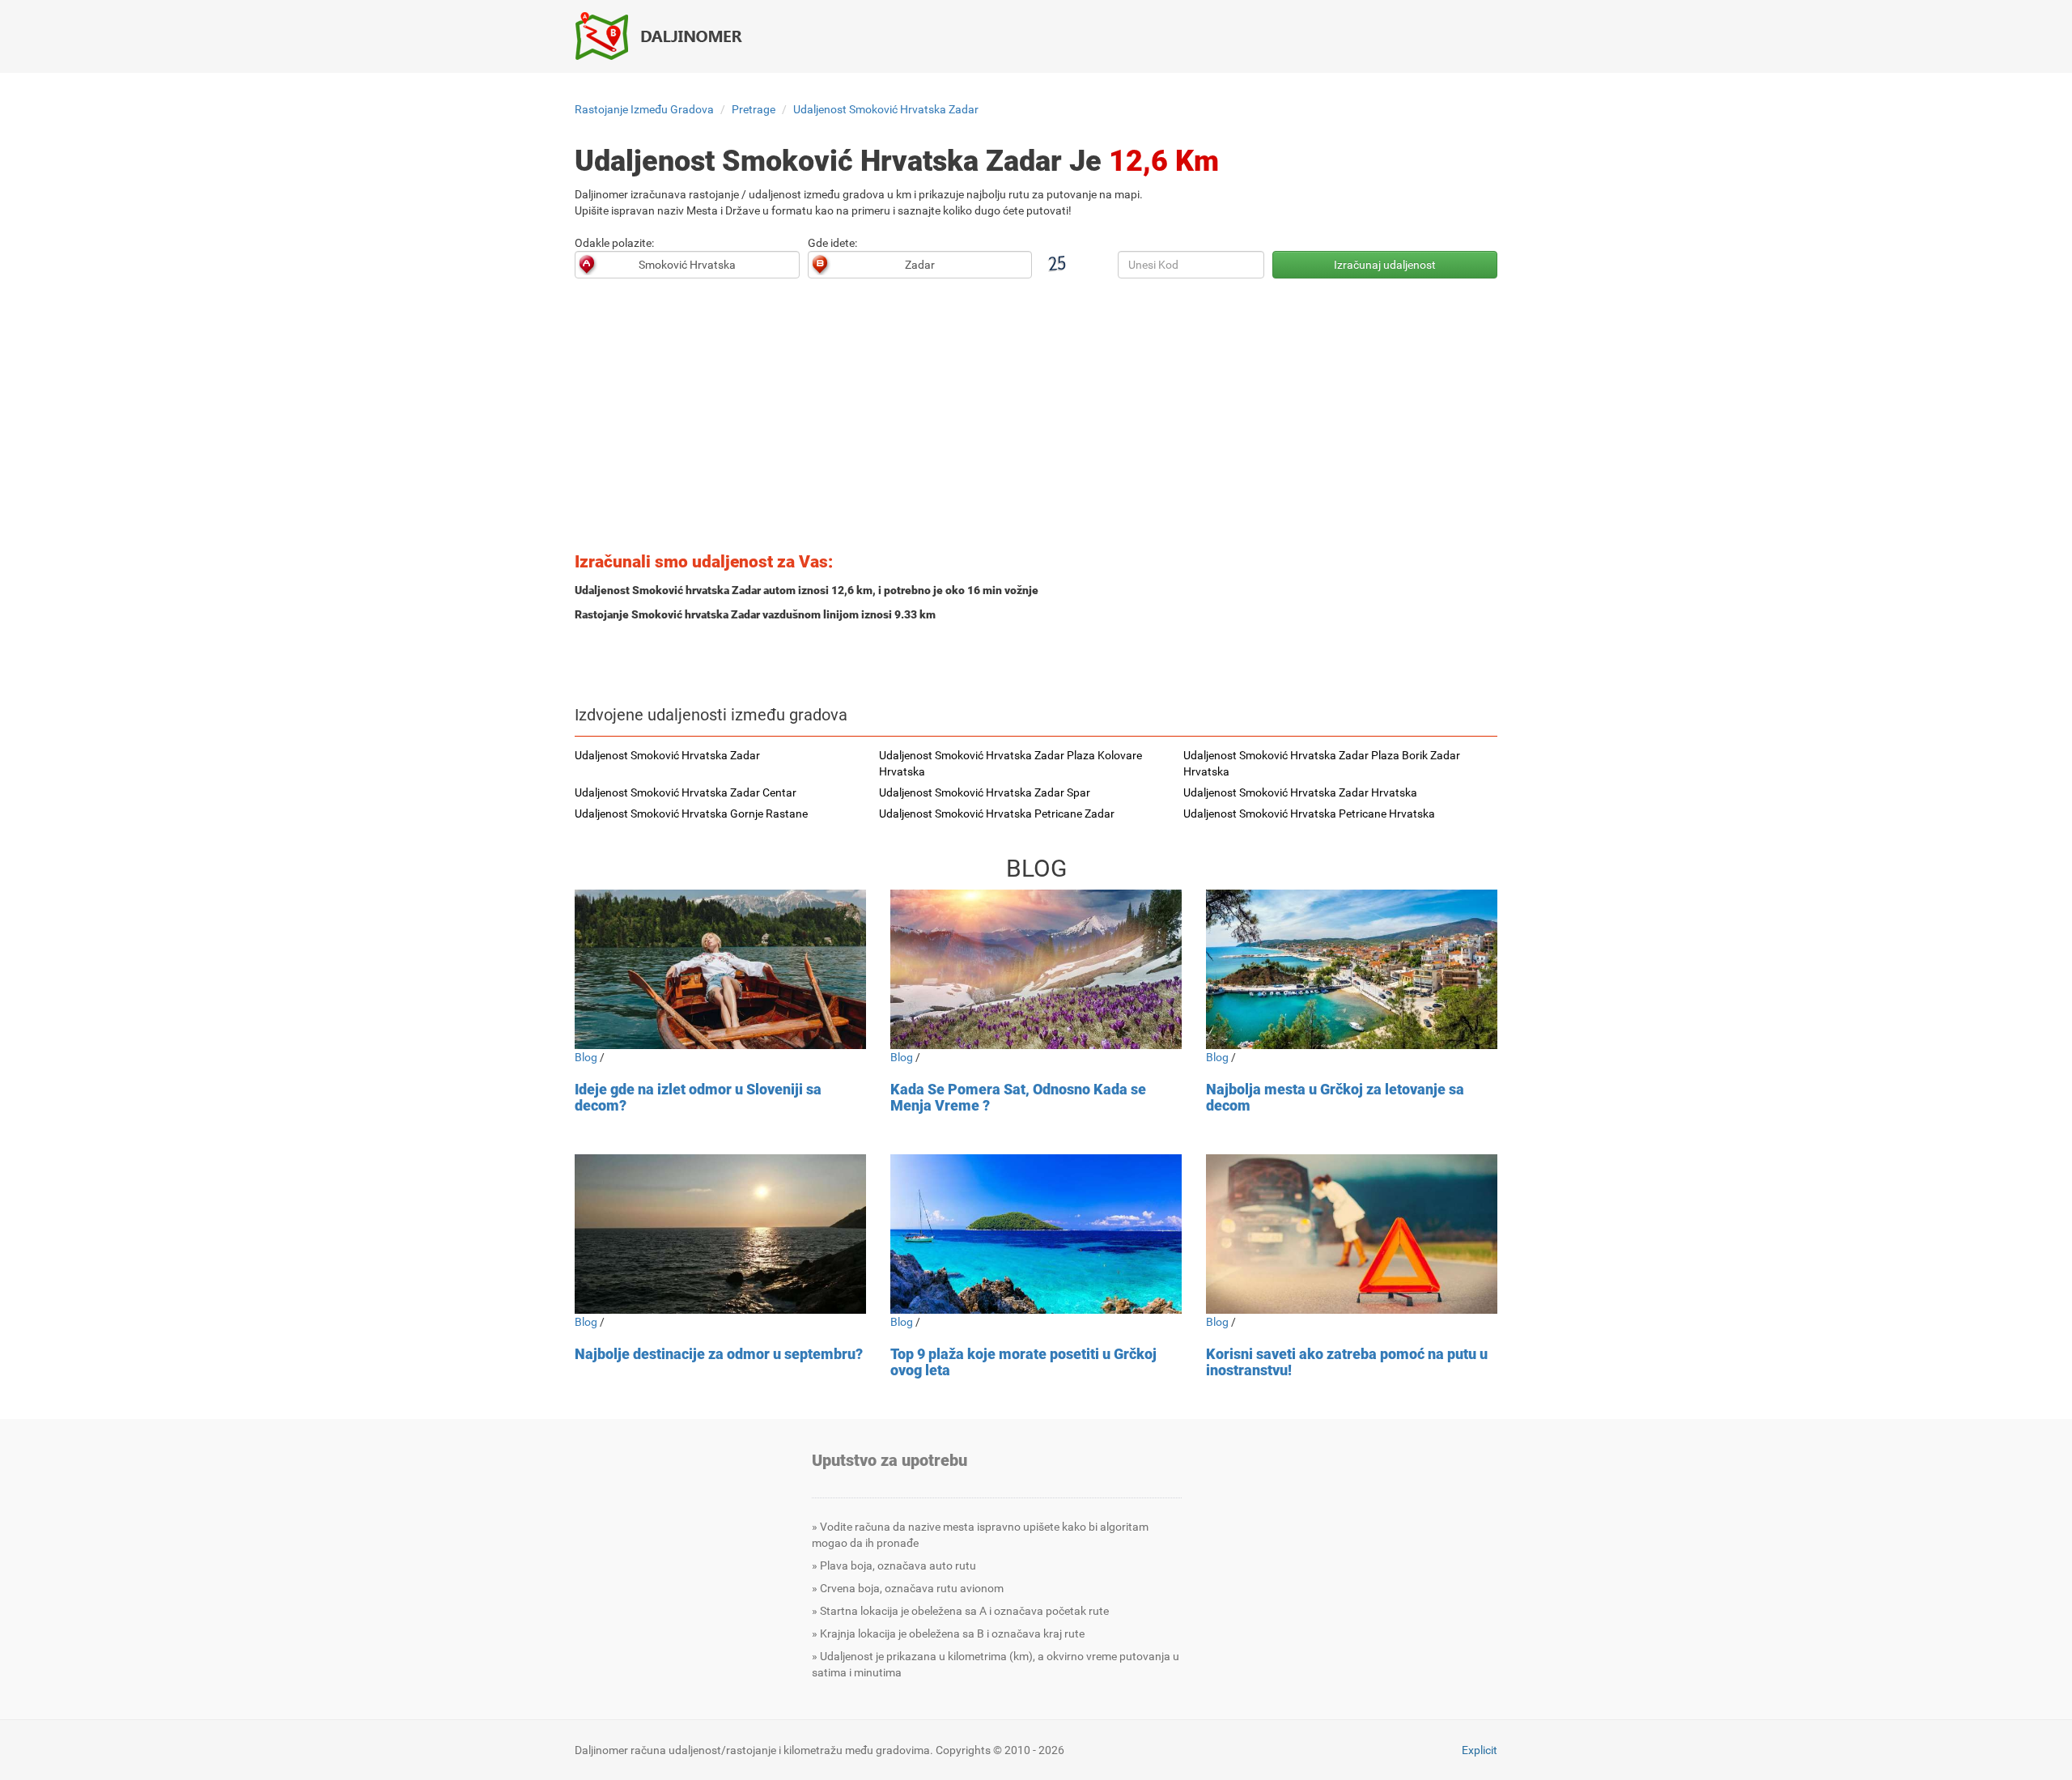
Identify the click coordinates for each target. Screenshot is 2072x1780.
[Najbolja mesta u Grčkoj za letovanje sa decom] (1352, 969)
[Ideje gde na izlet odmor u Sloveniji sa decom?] (720, 969)
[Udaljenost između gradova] (668, 36)
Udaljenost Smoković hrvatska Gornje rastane (691, 814)
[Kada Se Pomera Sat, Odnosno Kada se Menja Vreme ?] (1036, 969)
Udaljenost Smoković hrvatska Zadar (886, 109)
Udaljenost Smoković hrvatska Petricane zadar (997, 814)
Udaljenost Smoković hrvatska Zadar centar (686, 792)
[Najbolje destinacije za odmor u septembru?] (720, 1234)
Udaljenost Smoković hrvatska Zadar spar (985, 792)
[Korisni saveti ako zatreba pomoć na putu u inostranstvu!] (1352, 1234)
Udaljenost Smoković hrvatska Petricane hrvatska (1309, 814)
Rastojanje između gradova (644, 109)
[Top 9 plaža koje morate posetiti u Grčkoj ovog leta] (1036, 1234)
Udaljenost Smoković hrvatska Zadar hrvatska (1300, 792)
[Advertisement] (1036, 420)
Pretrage (754, 109)
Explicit (1480, 1750)
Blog (586, 1057)
